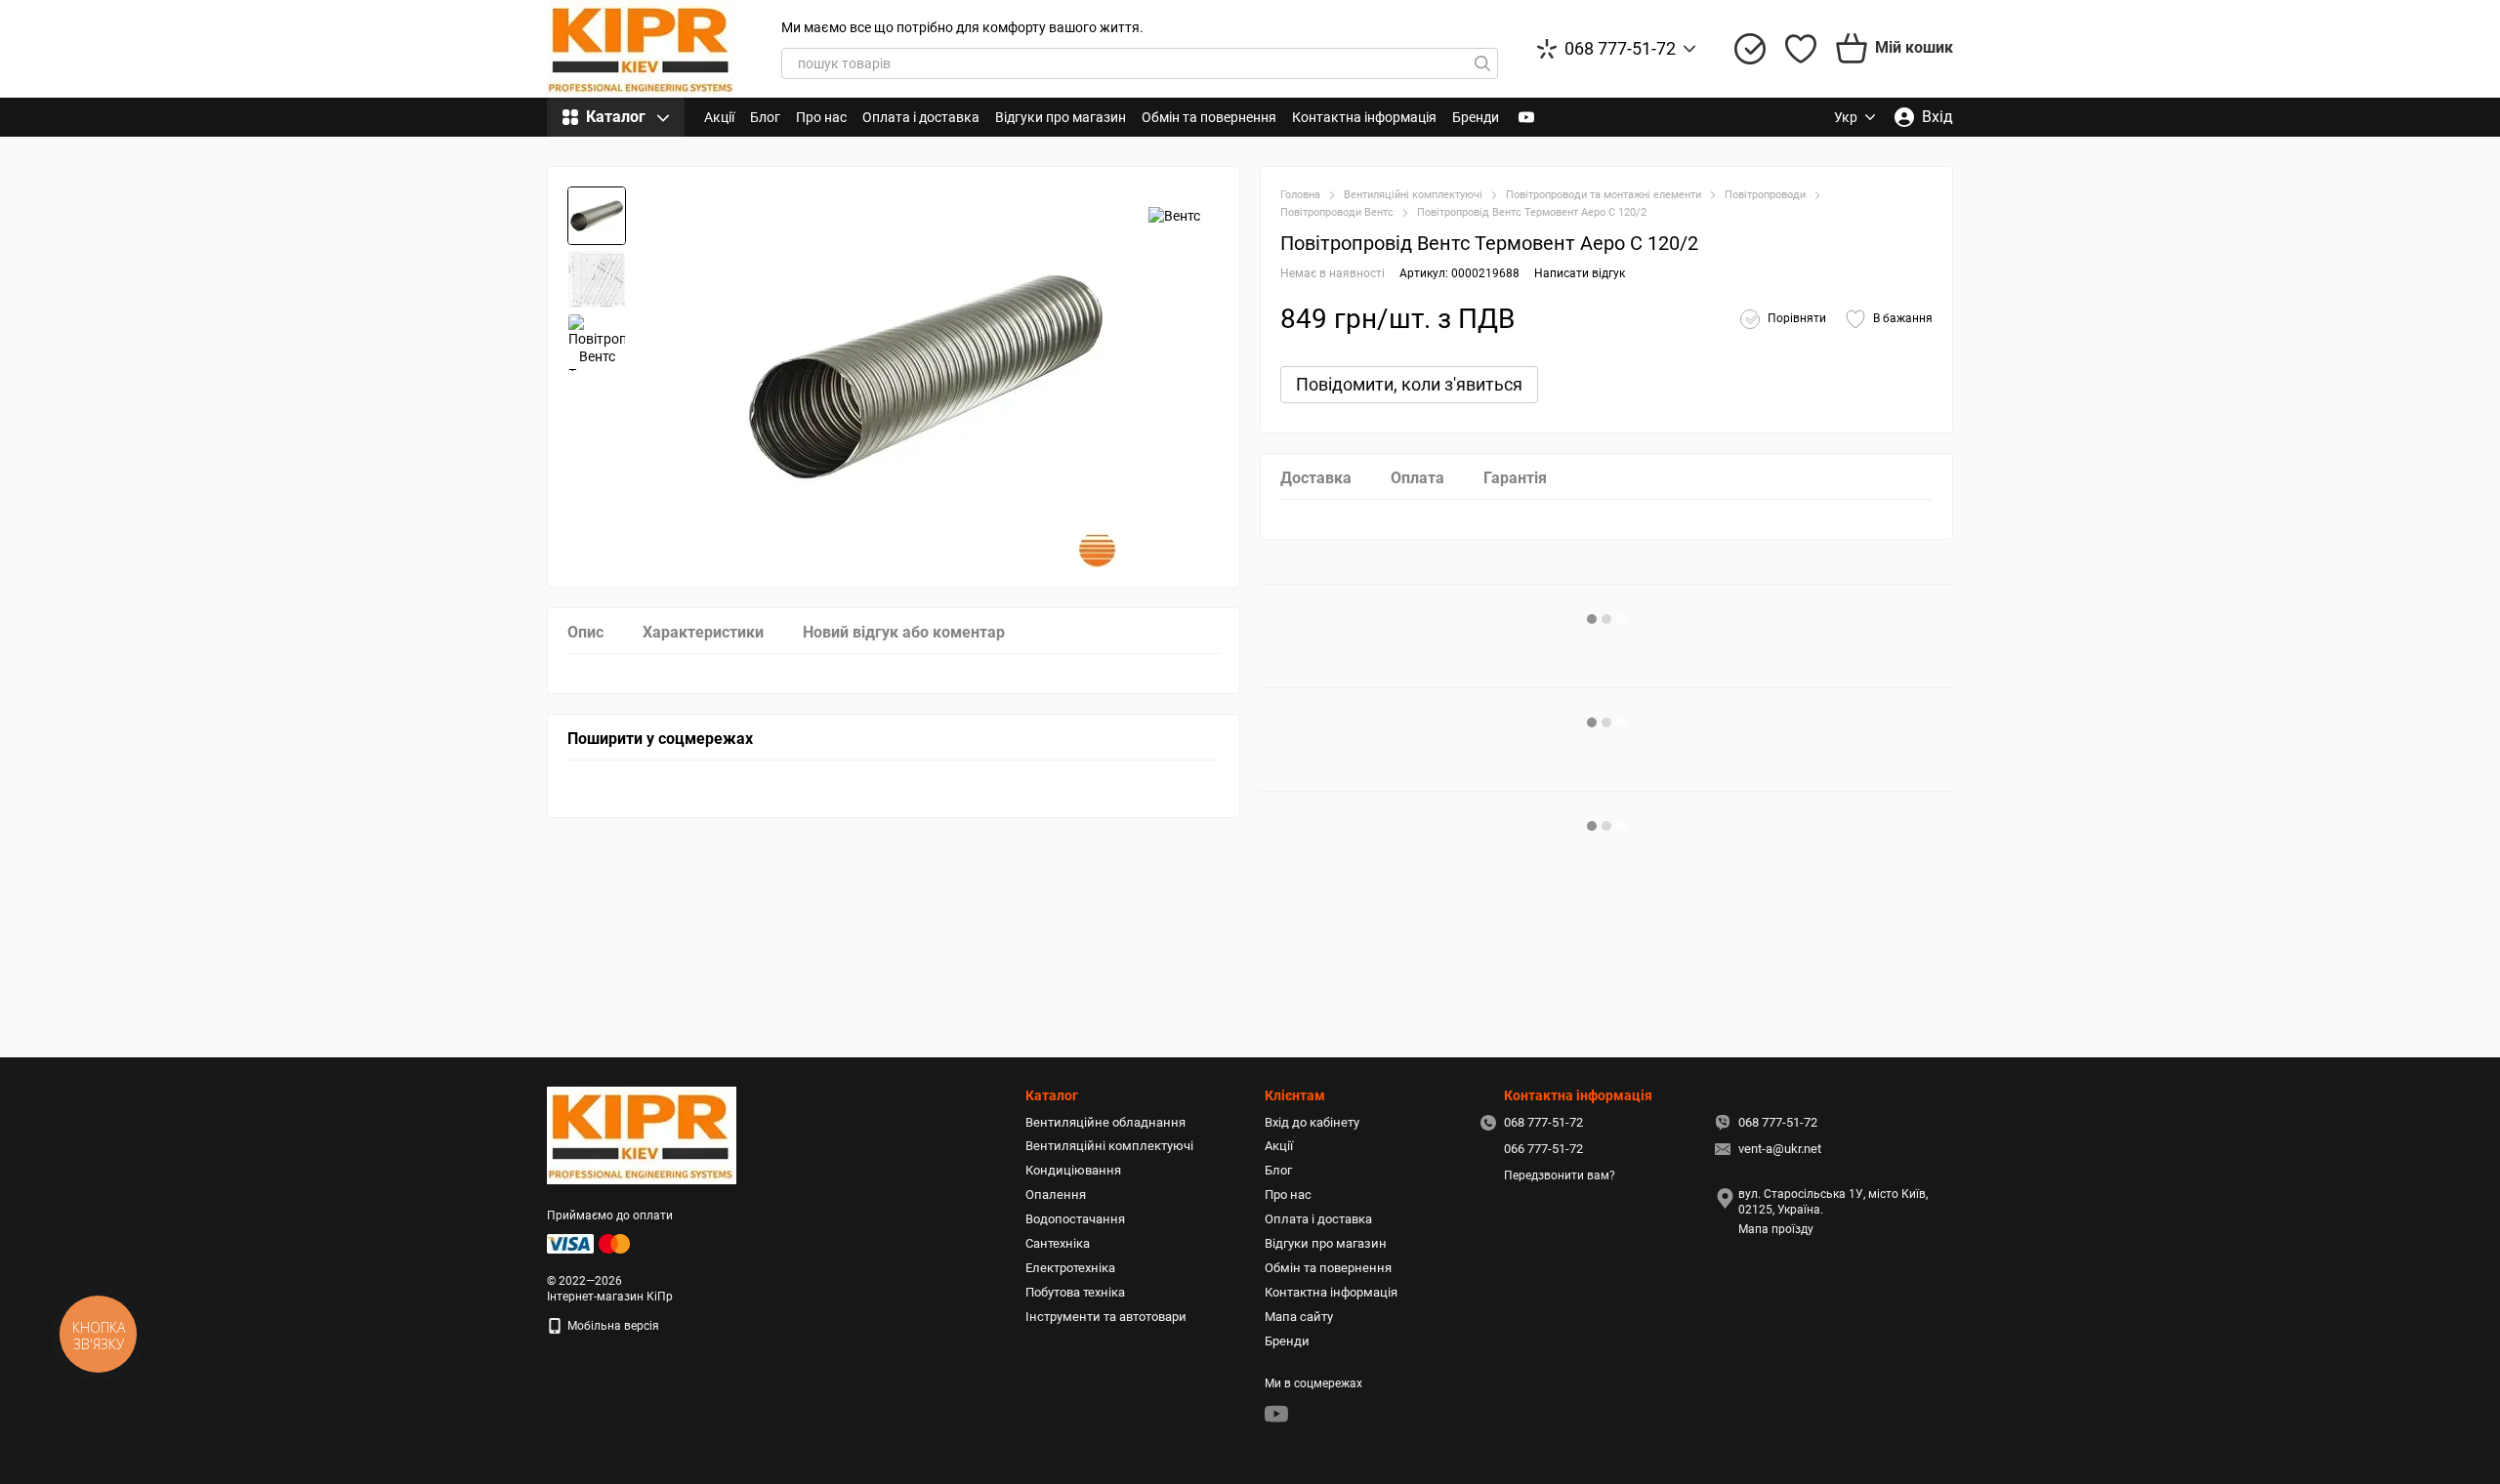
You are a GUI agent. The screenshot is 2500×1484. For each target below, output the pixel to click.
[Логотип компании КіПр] (642, 1134)
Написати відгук (1580, 273)
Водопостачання (1075, 1219)
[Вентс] (1174, 215)
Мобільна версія (612, 1326)
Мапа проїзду (1776, 1229)
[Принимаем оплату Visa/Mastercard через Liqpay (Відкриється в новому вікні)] (590, 1243)
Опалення (1056, 1195)
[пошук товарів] (1482, 63)
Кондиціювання (1073, 1170)
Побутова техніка (1075, 1292)
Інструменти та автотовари (1106, 1317)
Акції (719, 117)
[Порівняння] (1750, 49)
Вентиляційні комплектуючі (1109, 1146)
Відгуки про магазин (1061, 117)
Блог (765, 117)
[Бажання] (1801, 49)
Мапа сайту (1299, 1317)
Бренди (1476, 117)
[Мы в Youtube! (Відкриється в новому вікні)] (1526, 117)
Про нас (821, 117)
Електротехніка (1070, 1268)
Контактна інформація (1364, 117)
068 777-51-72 (1620, 49)
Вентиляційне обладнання (1105, 1122)
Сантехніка (1058, 1243)
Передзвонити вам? (1560, 1175)
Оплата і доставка (921, 117)
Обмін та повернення (1209, 117)
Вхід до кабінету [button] (1312, 1122)
